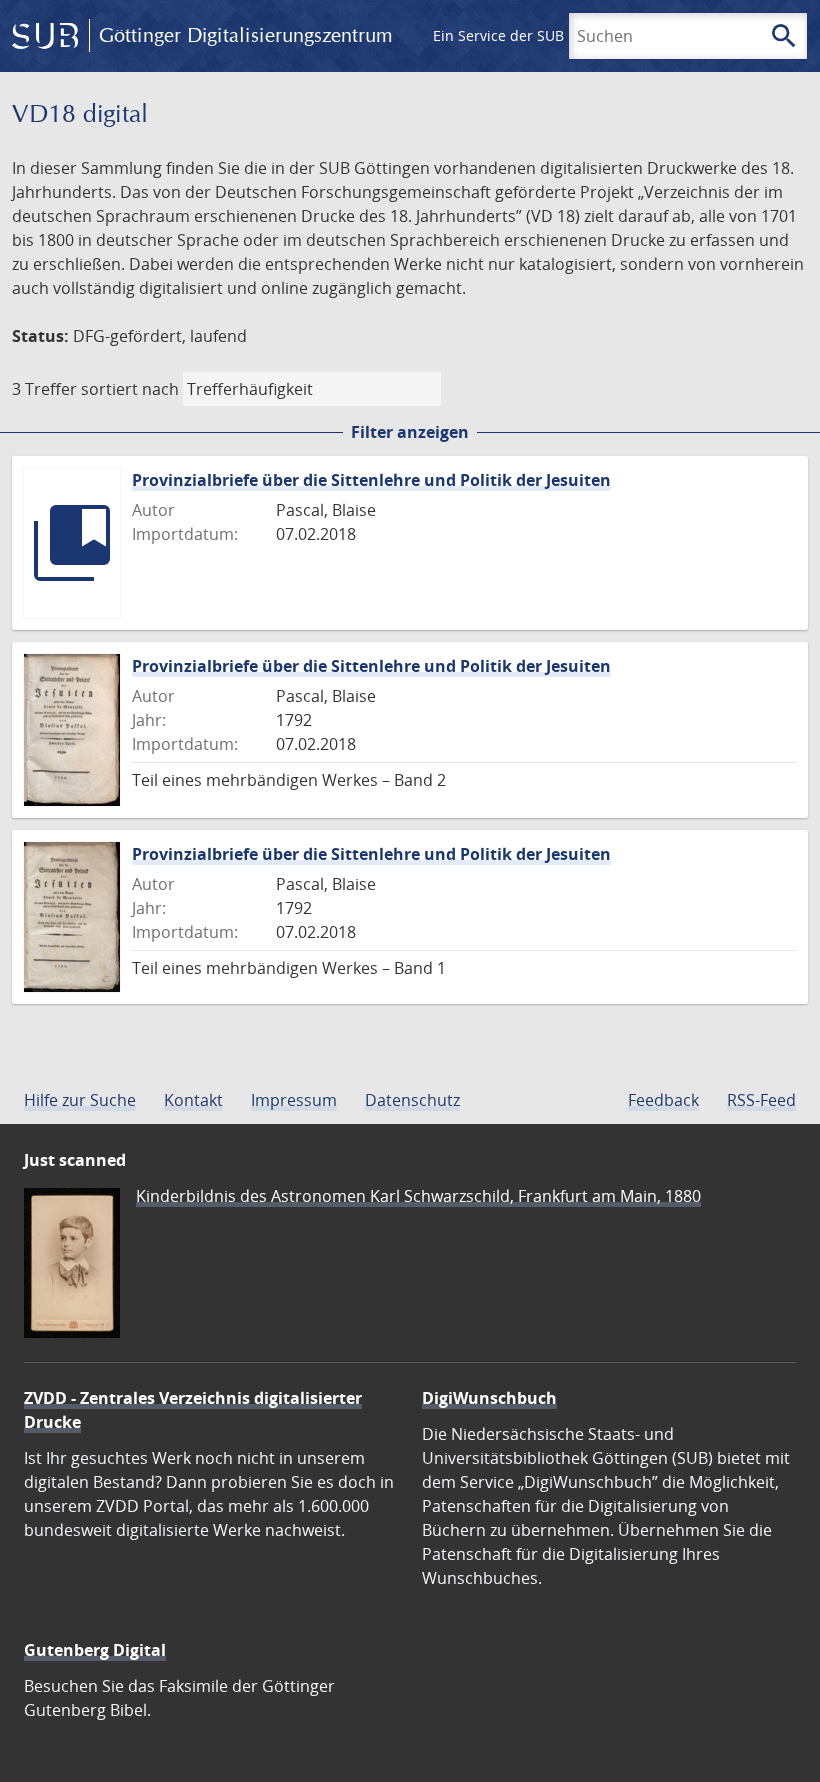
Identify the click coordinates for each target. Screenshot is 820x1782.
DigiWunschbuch (489, 1398)
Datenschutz (412, 1100)
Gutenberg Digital (95, 1650)
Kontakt (193, 1100)
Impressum (294, 1100)
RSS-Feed (761, 1100)
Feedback (663, 1100)
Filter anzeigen (410, 432)
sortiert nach (130, 389)
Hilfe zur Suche (80, 1100)
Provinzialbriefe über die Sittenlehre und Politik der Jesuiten (371, 480)
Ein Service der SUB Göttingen (533, 35)
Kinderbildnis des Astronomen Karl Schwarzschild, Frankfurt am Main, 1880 (418, 1196)
